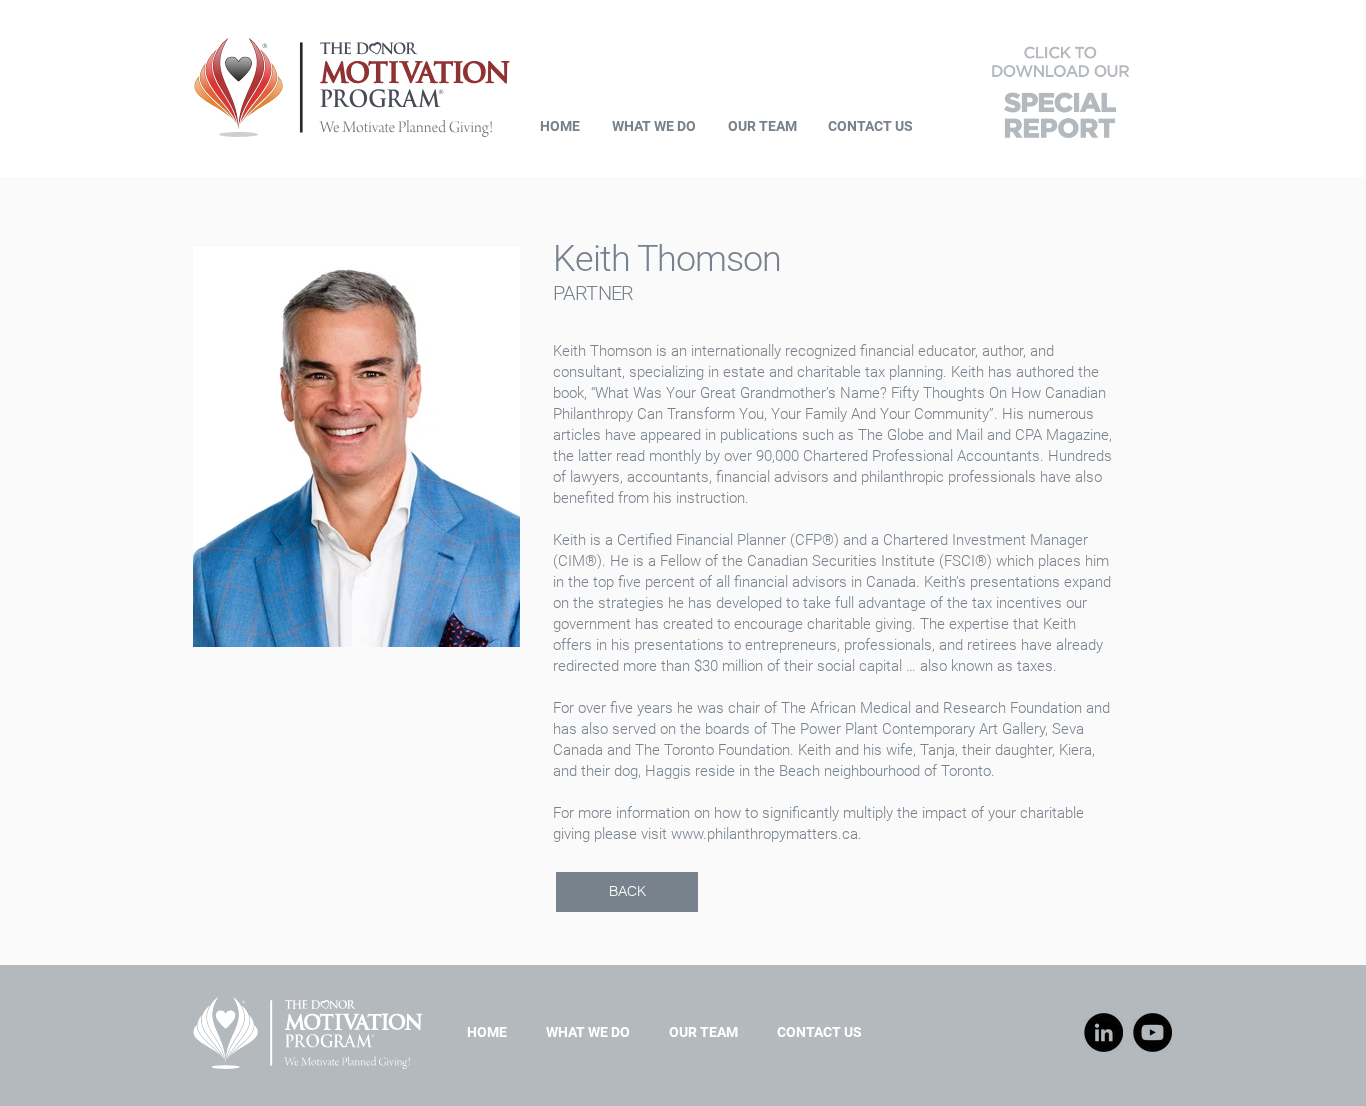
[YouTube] (1152, 1032)
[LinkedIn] (1103, 1032)
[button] (1060, 88)
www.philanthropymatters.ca (764, 834)
